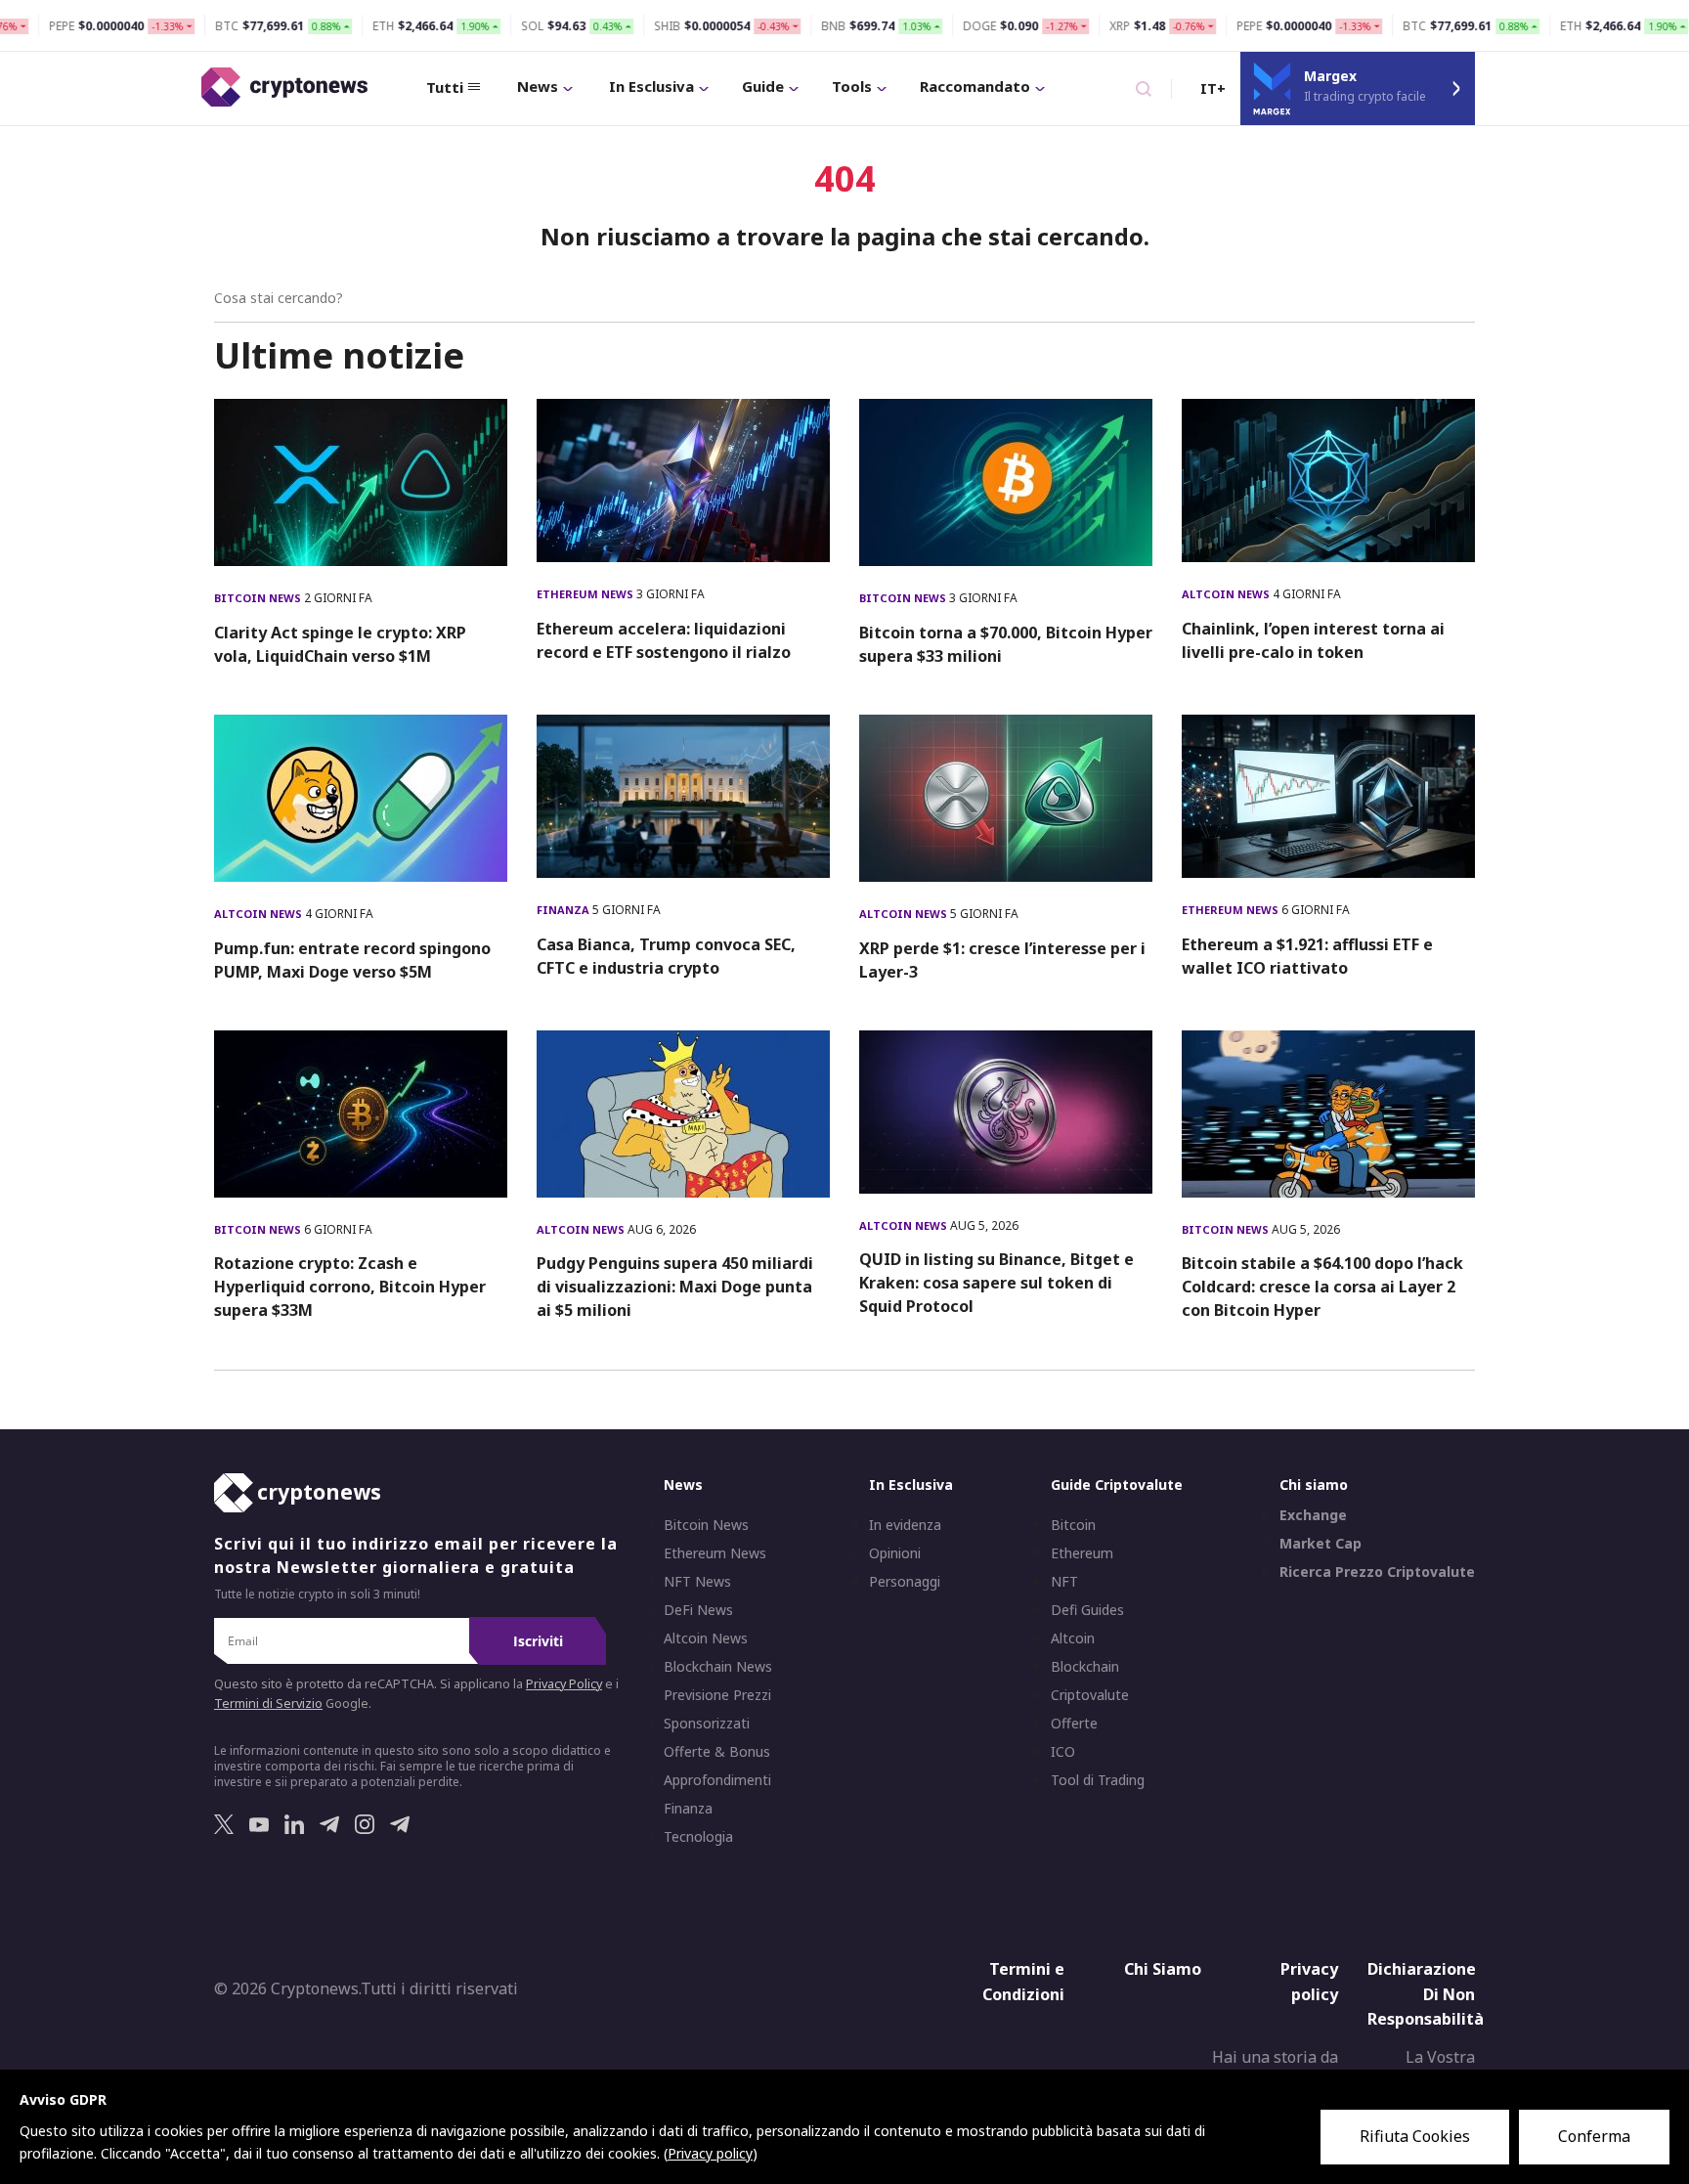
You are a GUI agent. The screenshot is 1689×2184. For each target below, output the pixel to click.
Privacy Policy (564, 1684)
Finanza (564, 910)
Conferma (1594, 2136)
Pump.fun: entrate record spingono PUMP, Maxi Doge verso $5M (352, 960)
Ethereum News (586, 594)
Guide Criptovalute (1117, 1485)
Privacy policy (1309, 1982)
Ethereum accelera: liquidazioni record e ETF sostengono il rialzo (664, 640)
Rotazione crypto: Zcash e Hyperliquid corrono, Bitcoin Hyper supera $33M (350, 1287)
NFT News (697, 1582)
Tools (852, 86)
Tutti (445, 87)
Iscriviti (538, 1641)
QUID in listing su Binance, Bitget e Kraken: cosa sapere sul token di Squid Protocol (996, 1283)
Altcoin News (1227, 594)
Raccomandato (975, 86)
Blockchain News (718, 1667)
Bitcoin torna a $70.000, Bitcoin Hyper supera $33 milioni (1006, 644)
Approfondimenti (717, 1780)
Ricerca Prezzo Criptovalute (1377, 1572)
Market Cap (1321, 1544)
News (538, 86)
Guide (763, 86)
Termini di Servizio (268, 1704)
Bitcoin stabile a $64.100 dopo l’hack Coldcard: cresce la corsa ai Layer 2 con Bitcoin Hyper (1322, 1287)
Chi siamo (1314, 1485)
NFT (1064, 1582)
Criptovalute (1090, 1695)
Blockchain (1085, 1667)
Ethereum (1082, 1553)
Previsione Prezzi (717, 1695)
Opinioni (895, 1553)
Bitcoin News (259, 598)
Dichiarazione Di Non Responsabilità (1426, 1994)
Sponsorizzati (707, 1724)
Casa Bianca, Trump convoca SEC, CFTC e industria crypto (666, 956)
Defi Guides (1087, 1610)
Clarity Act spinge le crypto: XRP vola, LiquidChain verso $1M (340, 644)
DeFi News (698, 1610)
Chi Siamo (1163, 1969)
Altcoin (1073, 1638)
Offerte (1074, 1724)
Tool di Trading (1098, 1780)
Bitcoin (1073, 1525)
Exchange (1313, 1515)
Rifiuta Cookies (1415, 2136)
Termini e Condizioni (1023, 1982)
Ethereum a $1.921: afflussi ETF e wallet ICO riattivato (1307, 956)
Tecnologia (698, 1837)
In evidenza (905, 1525)
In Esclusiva (651, 86)
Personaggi (905, 1582)
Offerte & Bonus (717, 1752)
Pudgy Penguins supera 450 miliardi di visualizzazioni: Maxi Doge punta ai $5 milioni (675, 1287)
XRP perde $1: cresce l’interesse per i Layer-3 (1002, 960)
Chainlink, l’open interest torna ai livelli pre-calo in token (1313, 640)
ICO (1063, 1752)
